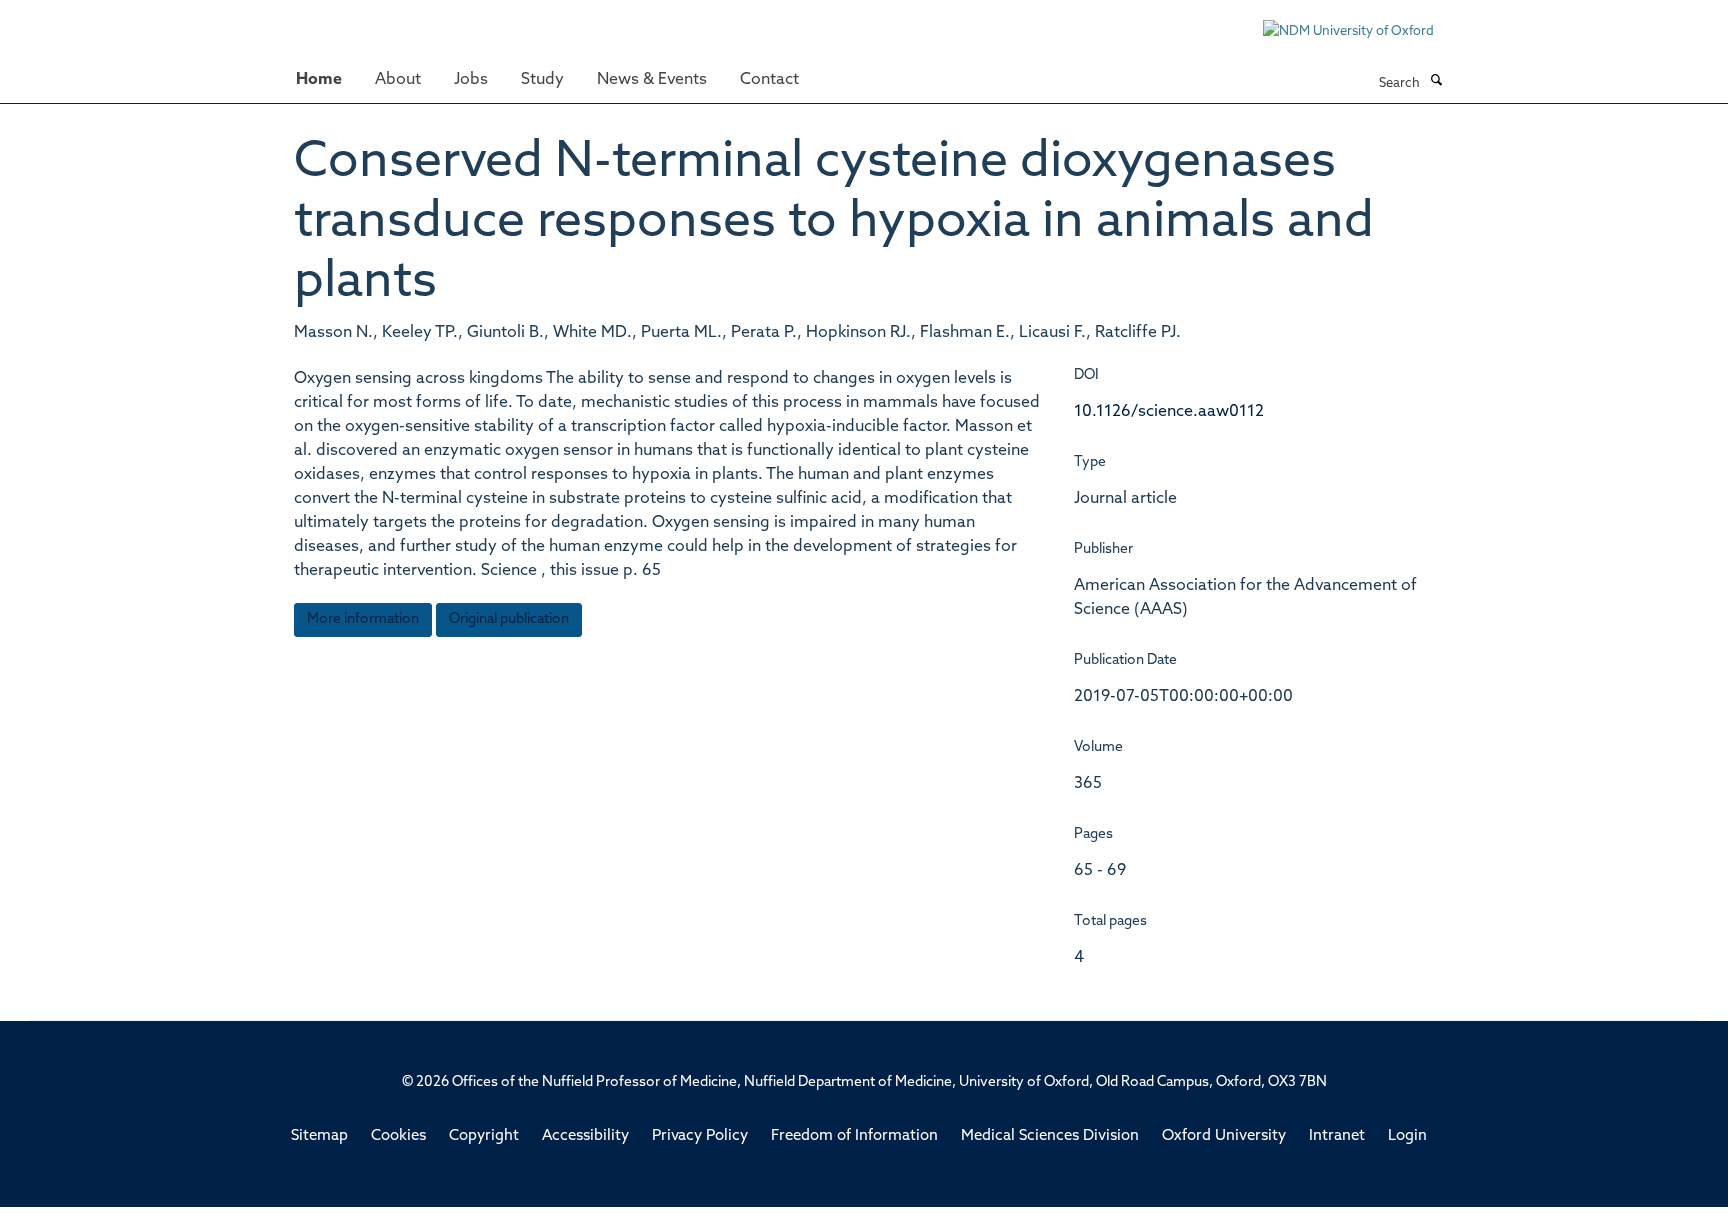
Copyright (484, 1136)
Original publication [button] (509, 619)
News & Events (652, 80)
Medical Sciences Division (1050, 1136)
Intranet (1337, 1136)
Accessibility (585, 1136)
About (398, 80)
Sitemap (319, 1136)
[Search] (1436, 82)
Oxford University (1224, 1136)
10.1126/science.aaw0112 (1169, 412)
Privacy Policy (700, 1136)
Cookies (398, 1136)
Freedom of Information (854, 1136)
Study (542, 80)
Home (319, 80)
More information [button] (363, 619)
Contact (769, 80)
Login (1407, 1136)
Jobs (471, 80)
